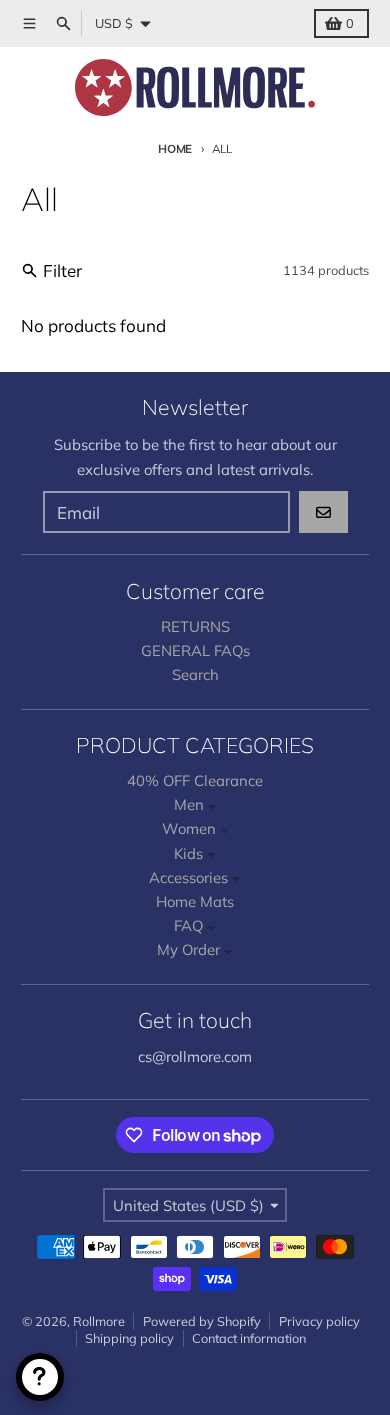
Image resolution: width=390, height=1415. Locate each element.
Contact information (249, 1338)
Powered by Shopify (202, 1321)
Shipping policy (129, 1338)
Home (175, 148)
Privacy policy (319, 1321)
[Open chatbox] (40, 1377)
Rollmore (99, 1321)
